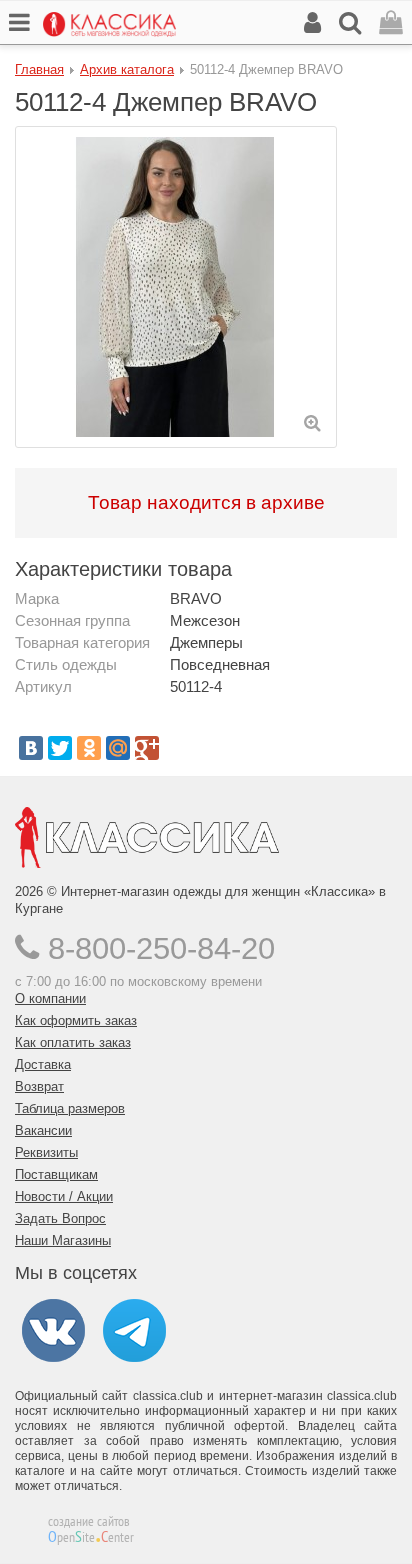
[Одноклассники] (89, 748)
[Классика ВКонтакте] (53, 1329)
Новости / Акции (64, 1196)
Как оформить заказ (76, 1020)
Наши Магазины (63, 1240)
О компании (50, 998)
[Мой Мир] (118, 748)
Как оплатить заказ (73, 1042)
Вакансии (43, 1130)
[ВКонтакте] (31, 748)
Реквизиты (46, 1152)
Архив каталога (127, 69)
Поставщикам (56, 1174)
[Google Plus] (147, 748)
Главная (39, 69)
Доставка (43, 1064)
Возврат (39, 1086)
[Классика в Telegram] (134, 1329)
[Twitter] (60, 748)
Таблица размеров (70, 1108)
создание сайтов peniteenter (91, 1529)
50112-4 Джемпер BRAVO (266, 69)
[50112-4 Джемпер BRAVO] (176, 287)
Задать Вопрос (60, 1218)
